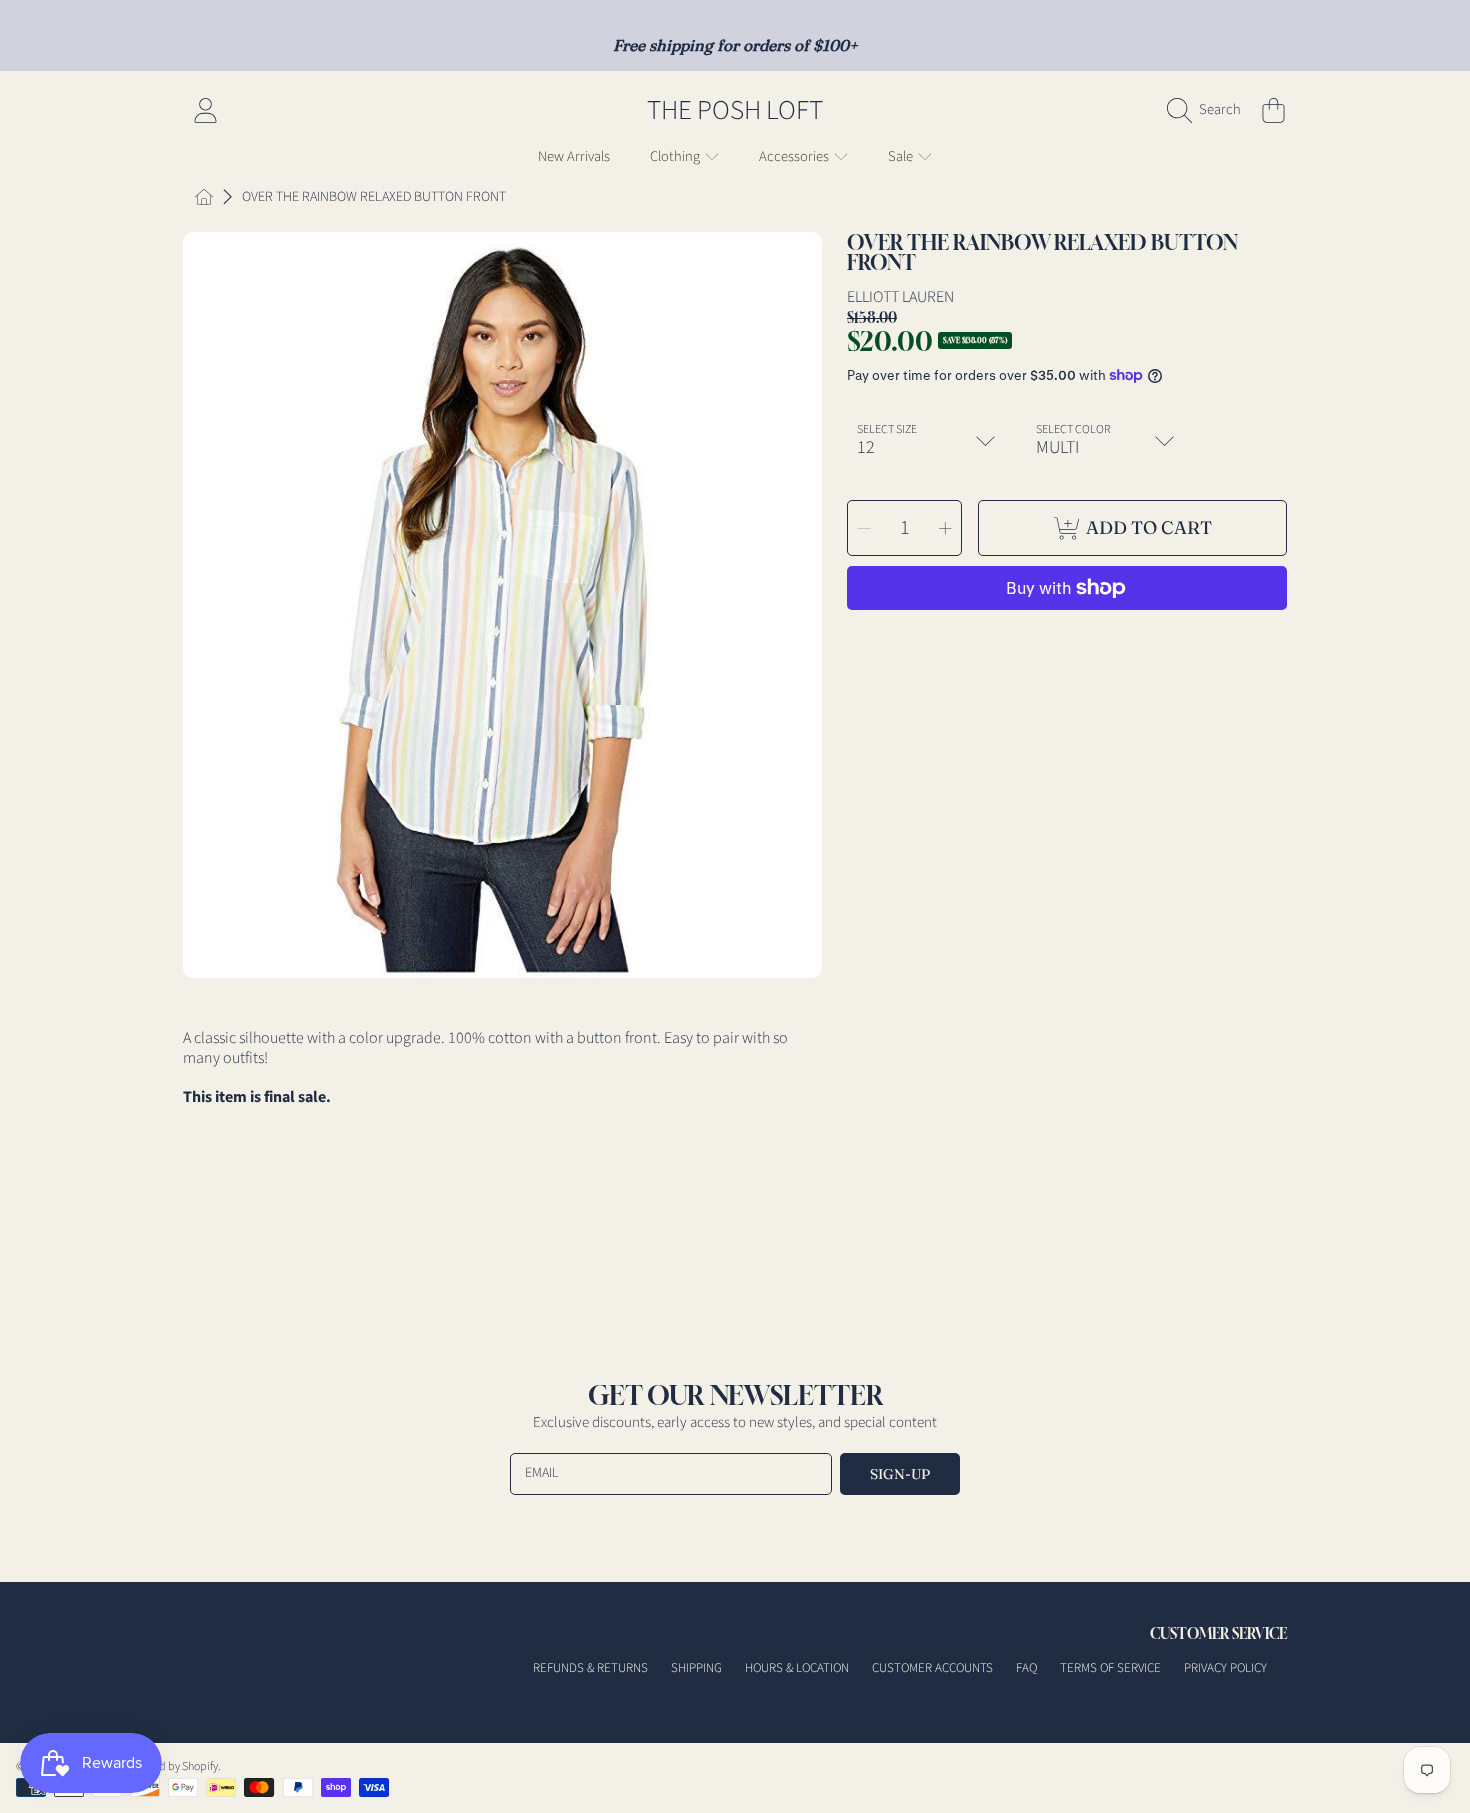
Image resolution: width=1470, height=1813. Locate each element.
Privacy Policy (1225, 1668)
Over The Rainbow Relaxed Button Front (374, 198)
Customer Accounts (932, 1668)
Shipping (696, 1668)
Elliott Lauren (900, 297)
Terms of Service (1110, 1668)
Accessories (795, 156)
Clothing (676, 156)
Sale (902, 156)
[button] (1209, 110)
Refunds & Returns (590, 1668)
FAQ (1026, 1668)
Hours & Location (797, 1668)
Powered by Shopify (170, 1766)
